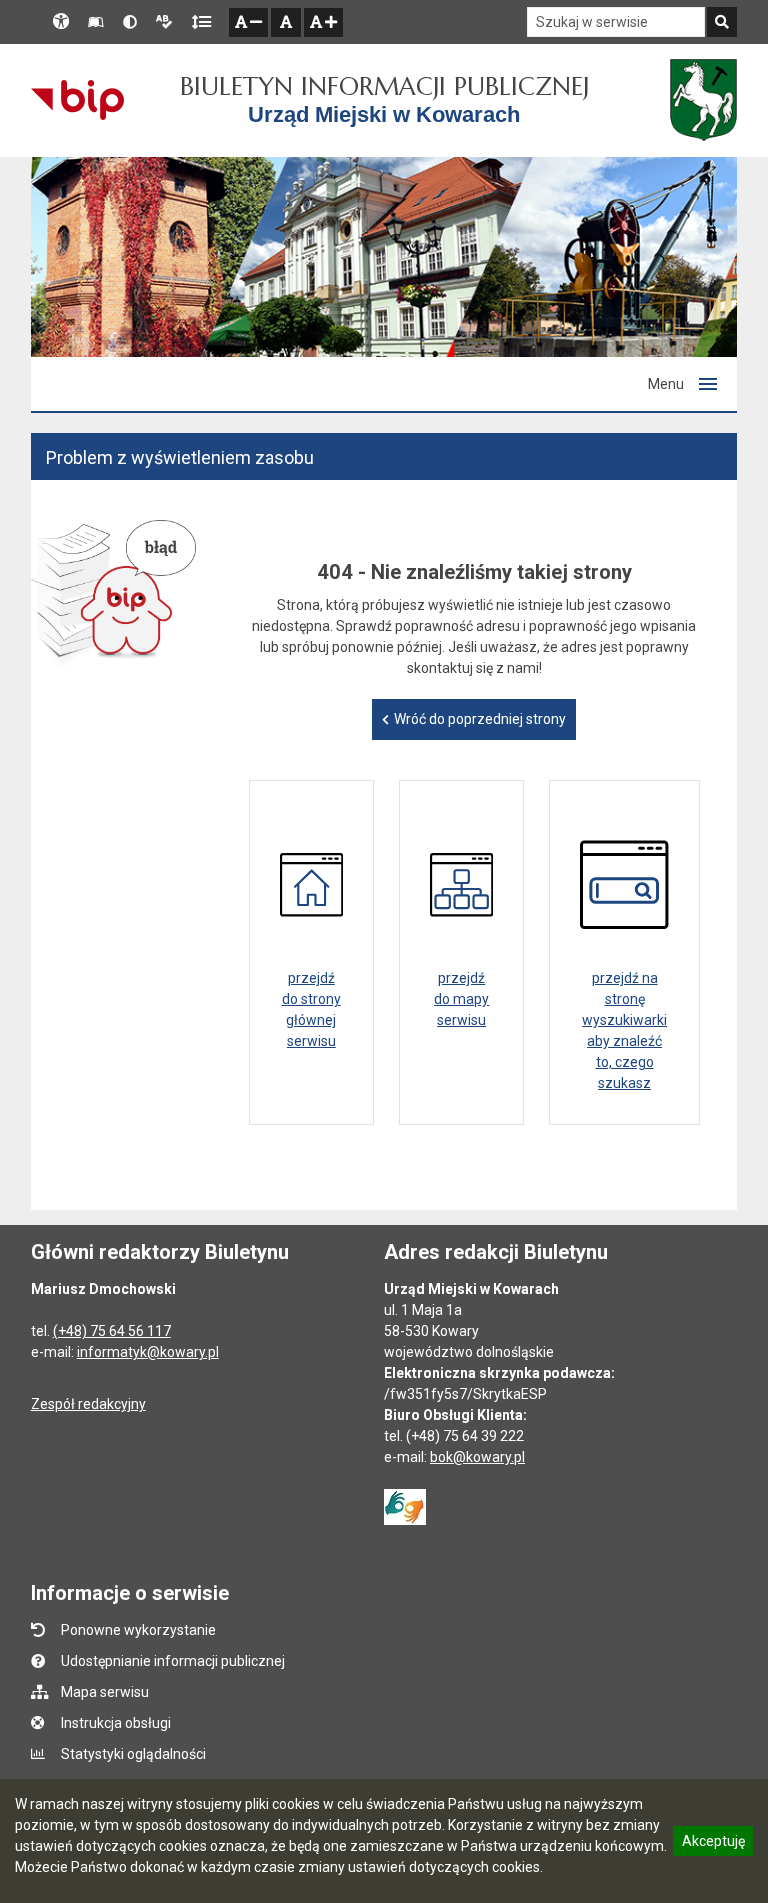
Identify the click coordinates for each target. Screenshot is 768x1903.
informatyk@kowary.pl (148, 1352)
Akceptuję (713, 1844)
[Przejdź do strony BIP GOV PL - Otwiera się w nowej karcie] (77, 100)
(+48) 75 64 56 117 (112, 1331)
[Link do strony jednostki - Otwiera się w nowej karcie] (703, 100)
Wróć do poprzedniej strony (480, 719)
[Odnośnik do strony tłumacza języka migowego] (405, 1506)
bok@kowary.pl (477, 1457)
